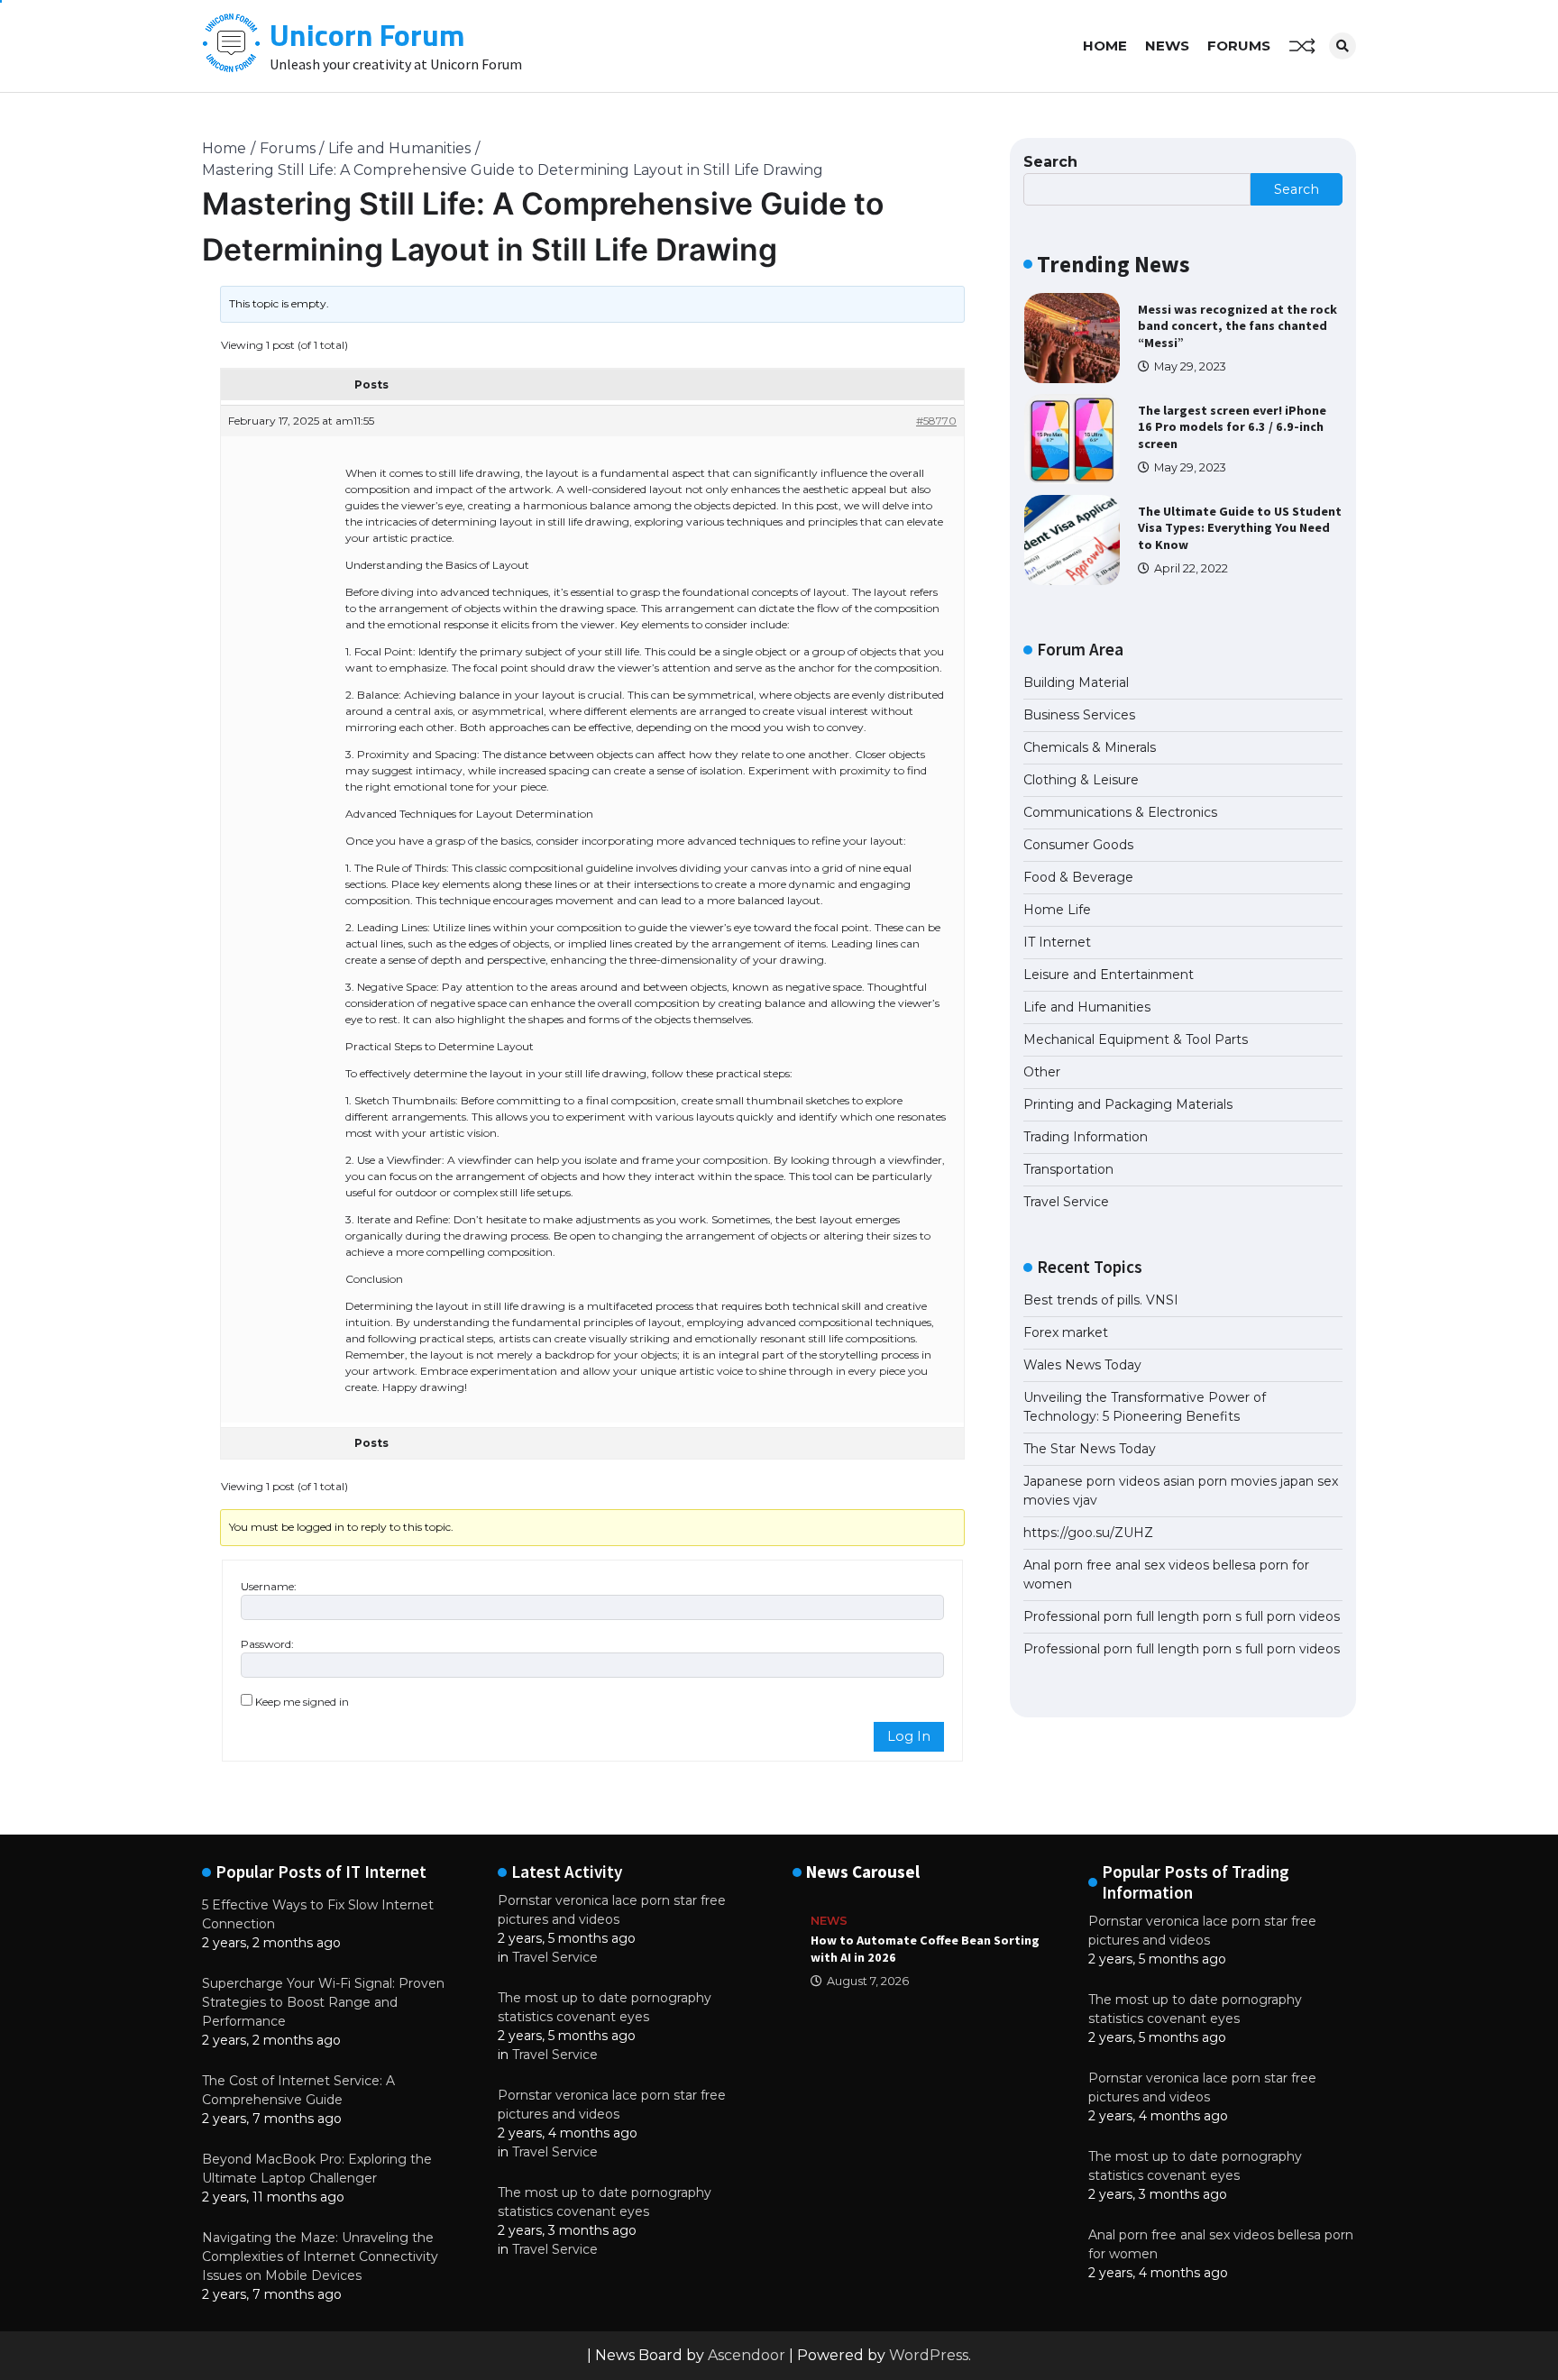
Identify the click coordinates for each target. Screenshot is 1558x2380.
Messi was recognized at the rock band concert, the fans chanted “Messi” (1237, 326)
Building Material (1076, 682)
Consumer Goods (1078, 845)
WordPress (929, 2355)
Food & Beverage (1078, 877)
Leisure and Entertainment (1109, 975)
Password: (267, 1644)
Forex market (1066, 1332)
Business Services (1079, 715)
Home (1105, 46)
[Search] (1343, 46)
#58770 (936, 421)
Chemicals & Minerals (1090, 747)
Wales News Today (1082, 1365)
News (1167, 46)
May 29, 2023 (1190, 366)
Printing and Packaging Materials (1128, 1104)
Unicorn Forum (367, 35)
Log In (909, 1736)
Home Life (1057, 910)
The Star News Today (1090, 1449)
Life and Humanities (1087, 1007)
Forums (1239, 46)
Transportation (1068, 1169)
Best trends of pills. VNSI (1101, 1300)
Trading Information (1086, 1137)
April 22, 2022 (1191, 568)
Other (1042, 1072)
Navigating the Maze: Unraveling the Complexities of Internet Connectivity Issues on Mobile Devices (320, 2256)
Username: (269, 1586)
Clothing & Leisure (1081, 780)
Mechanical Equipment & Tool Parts (1136, 1039)
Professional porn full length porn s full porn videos (1182, 1616)
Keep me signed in (302, 1702)
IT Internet (1057, 942)
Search (1050, 162)
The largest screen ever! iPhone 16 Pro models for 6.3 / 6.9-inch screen (1232, 427)
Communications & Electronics (1120, 812)
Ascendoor (747, 2355)
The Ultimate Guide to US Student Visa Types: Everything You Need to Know (1240, 528)
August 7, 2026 (868, 1981)
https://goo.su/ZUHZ (1088, 1533)
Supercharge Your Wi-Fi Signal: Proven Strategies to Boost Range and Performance (323, 2002)
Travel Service (1066, 1202)
